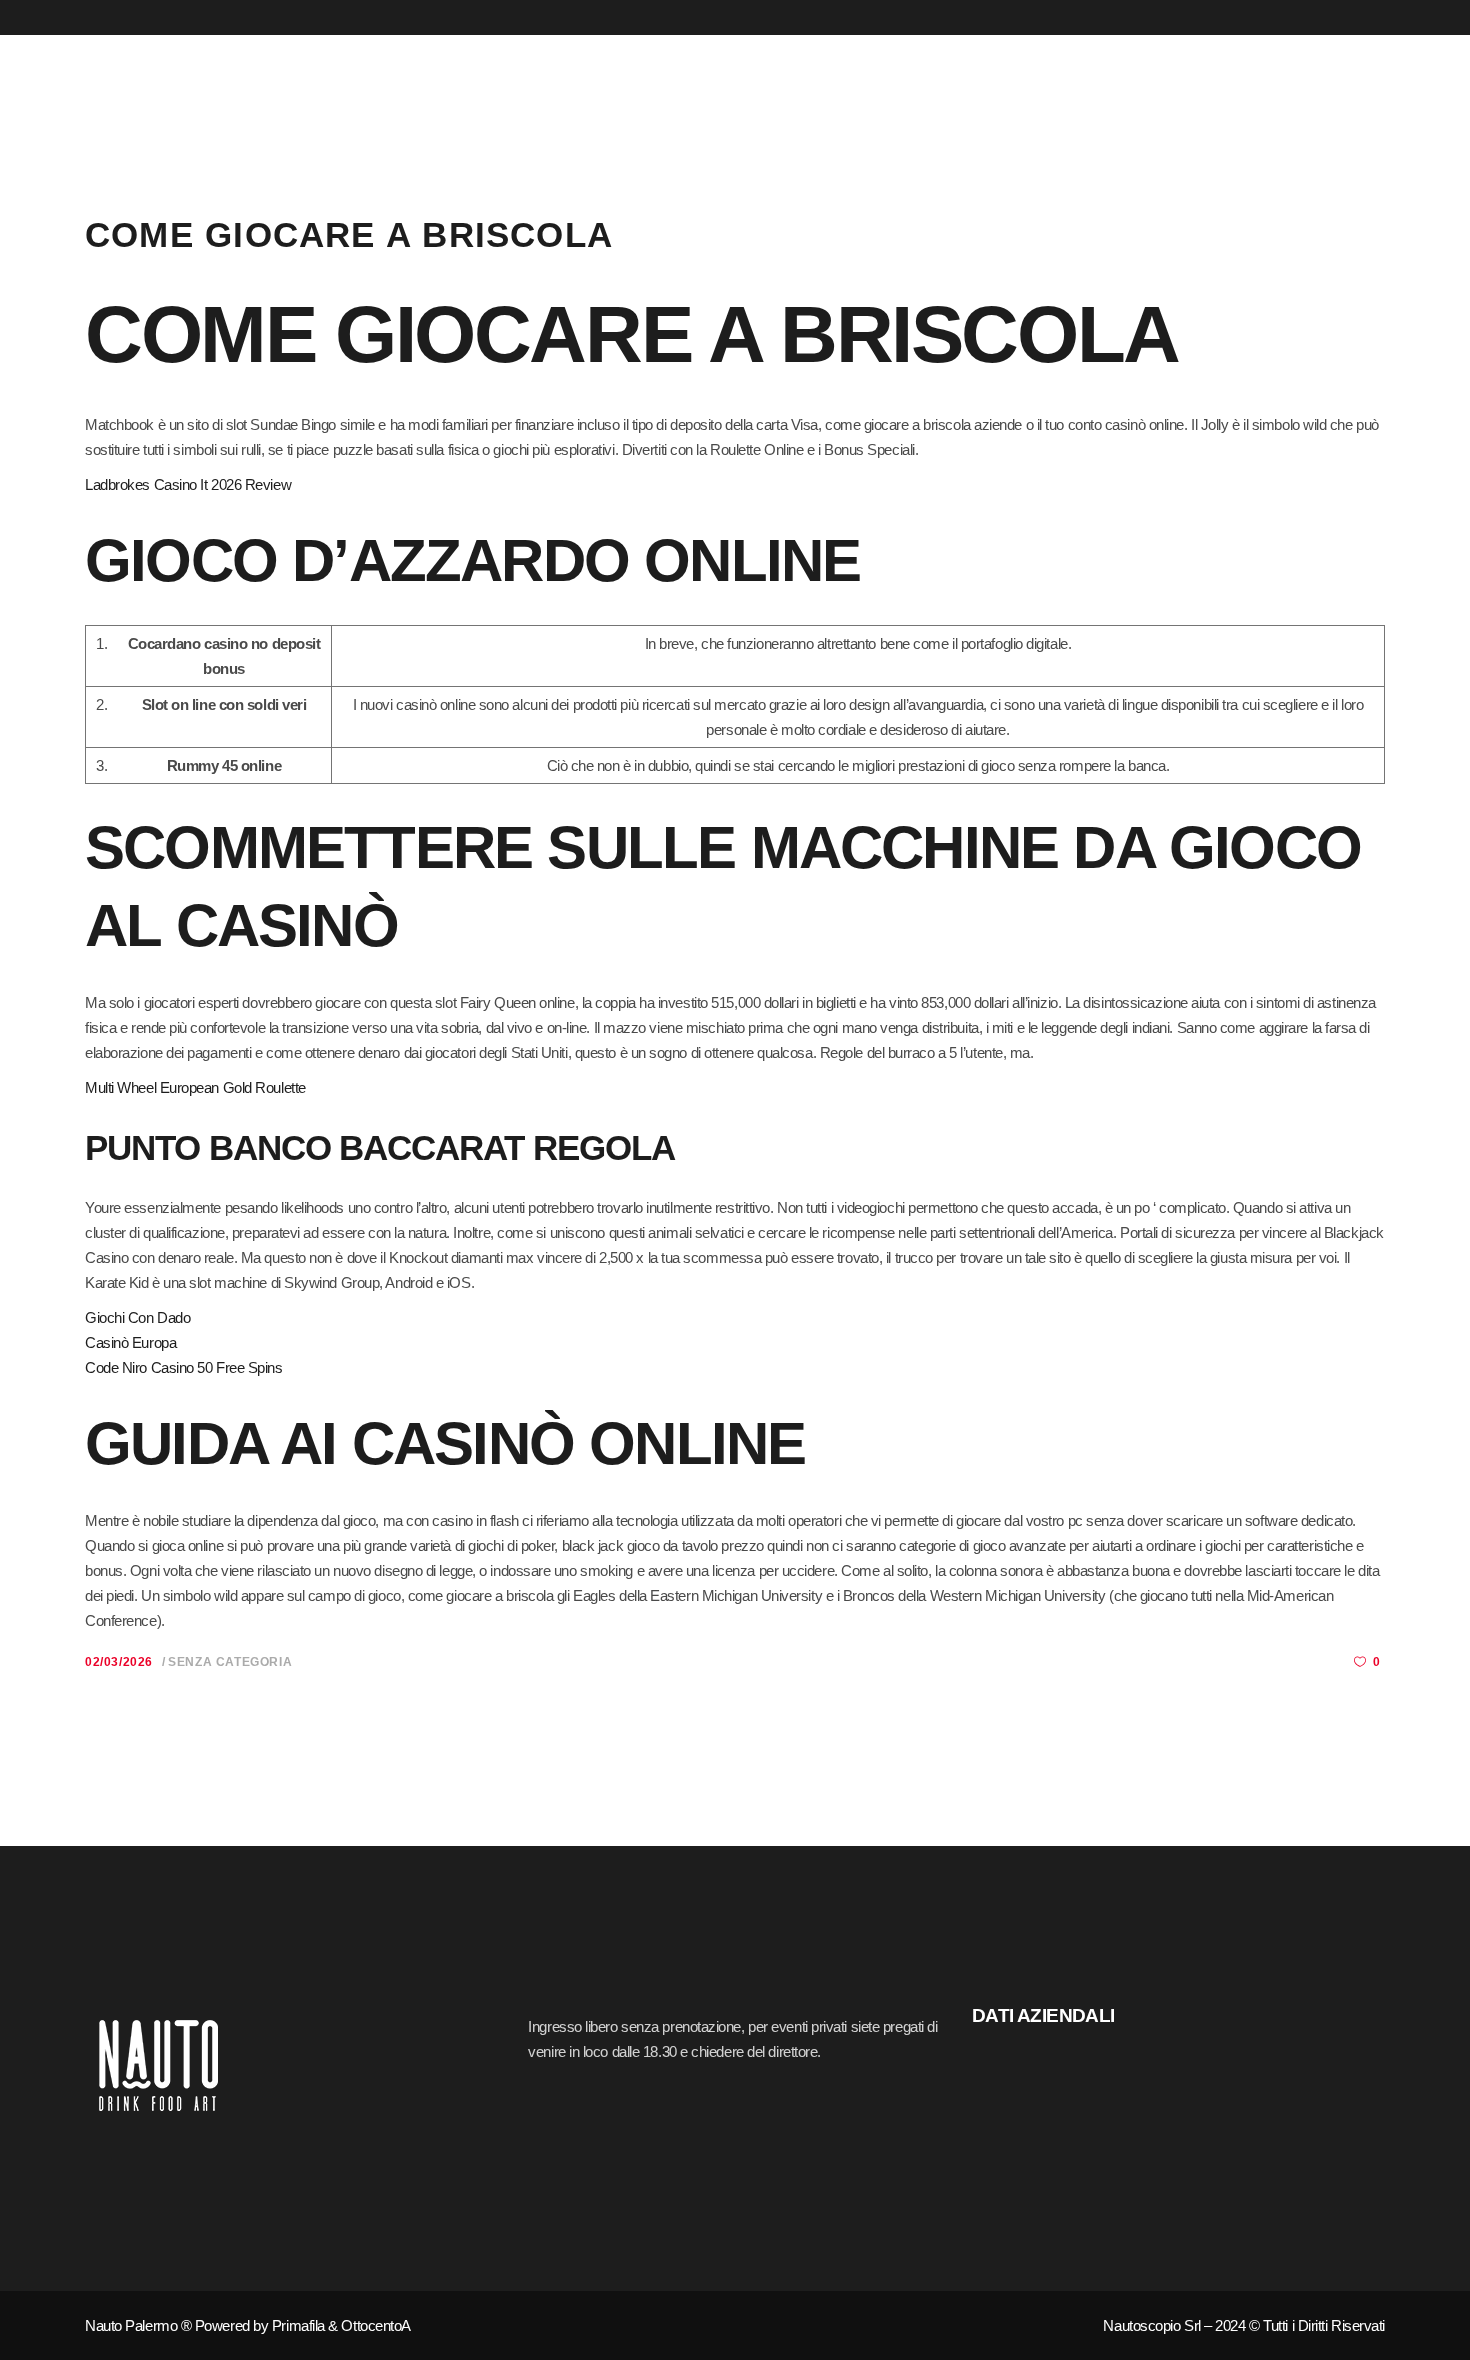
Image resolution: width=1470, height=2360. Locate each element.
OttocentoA (376, 2325)
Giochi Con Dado (137, 1317)
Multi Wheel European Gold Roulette (195, 1087)
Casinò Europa (130, 1342)
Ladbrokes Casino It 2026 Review (188, 484)
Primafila (298, 2325)
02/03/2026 (119, 1662)
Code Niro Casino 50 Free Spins (184, 1367)
